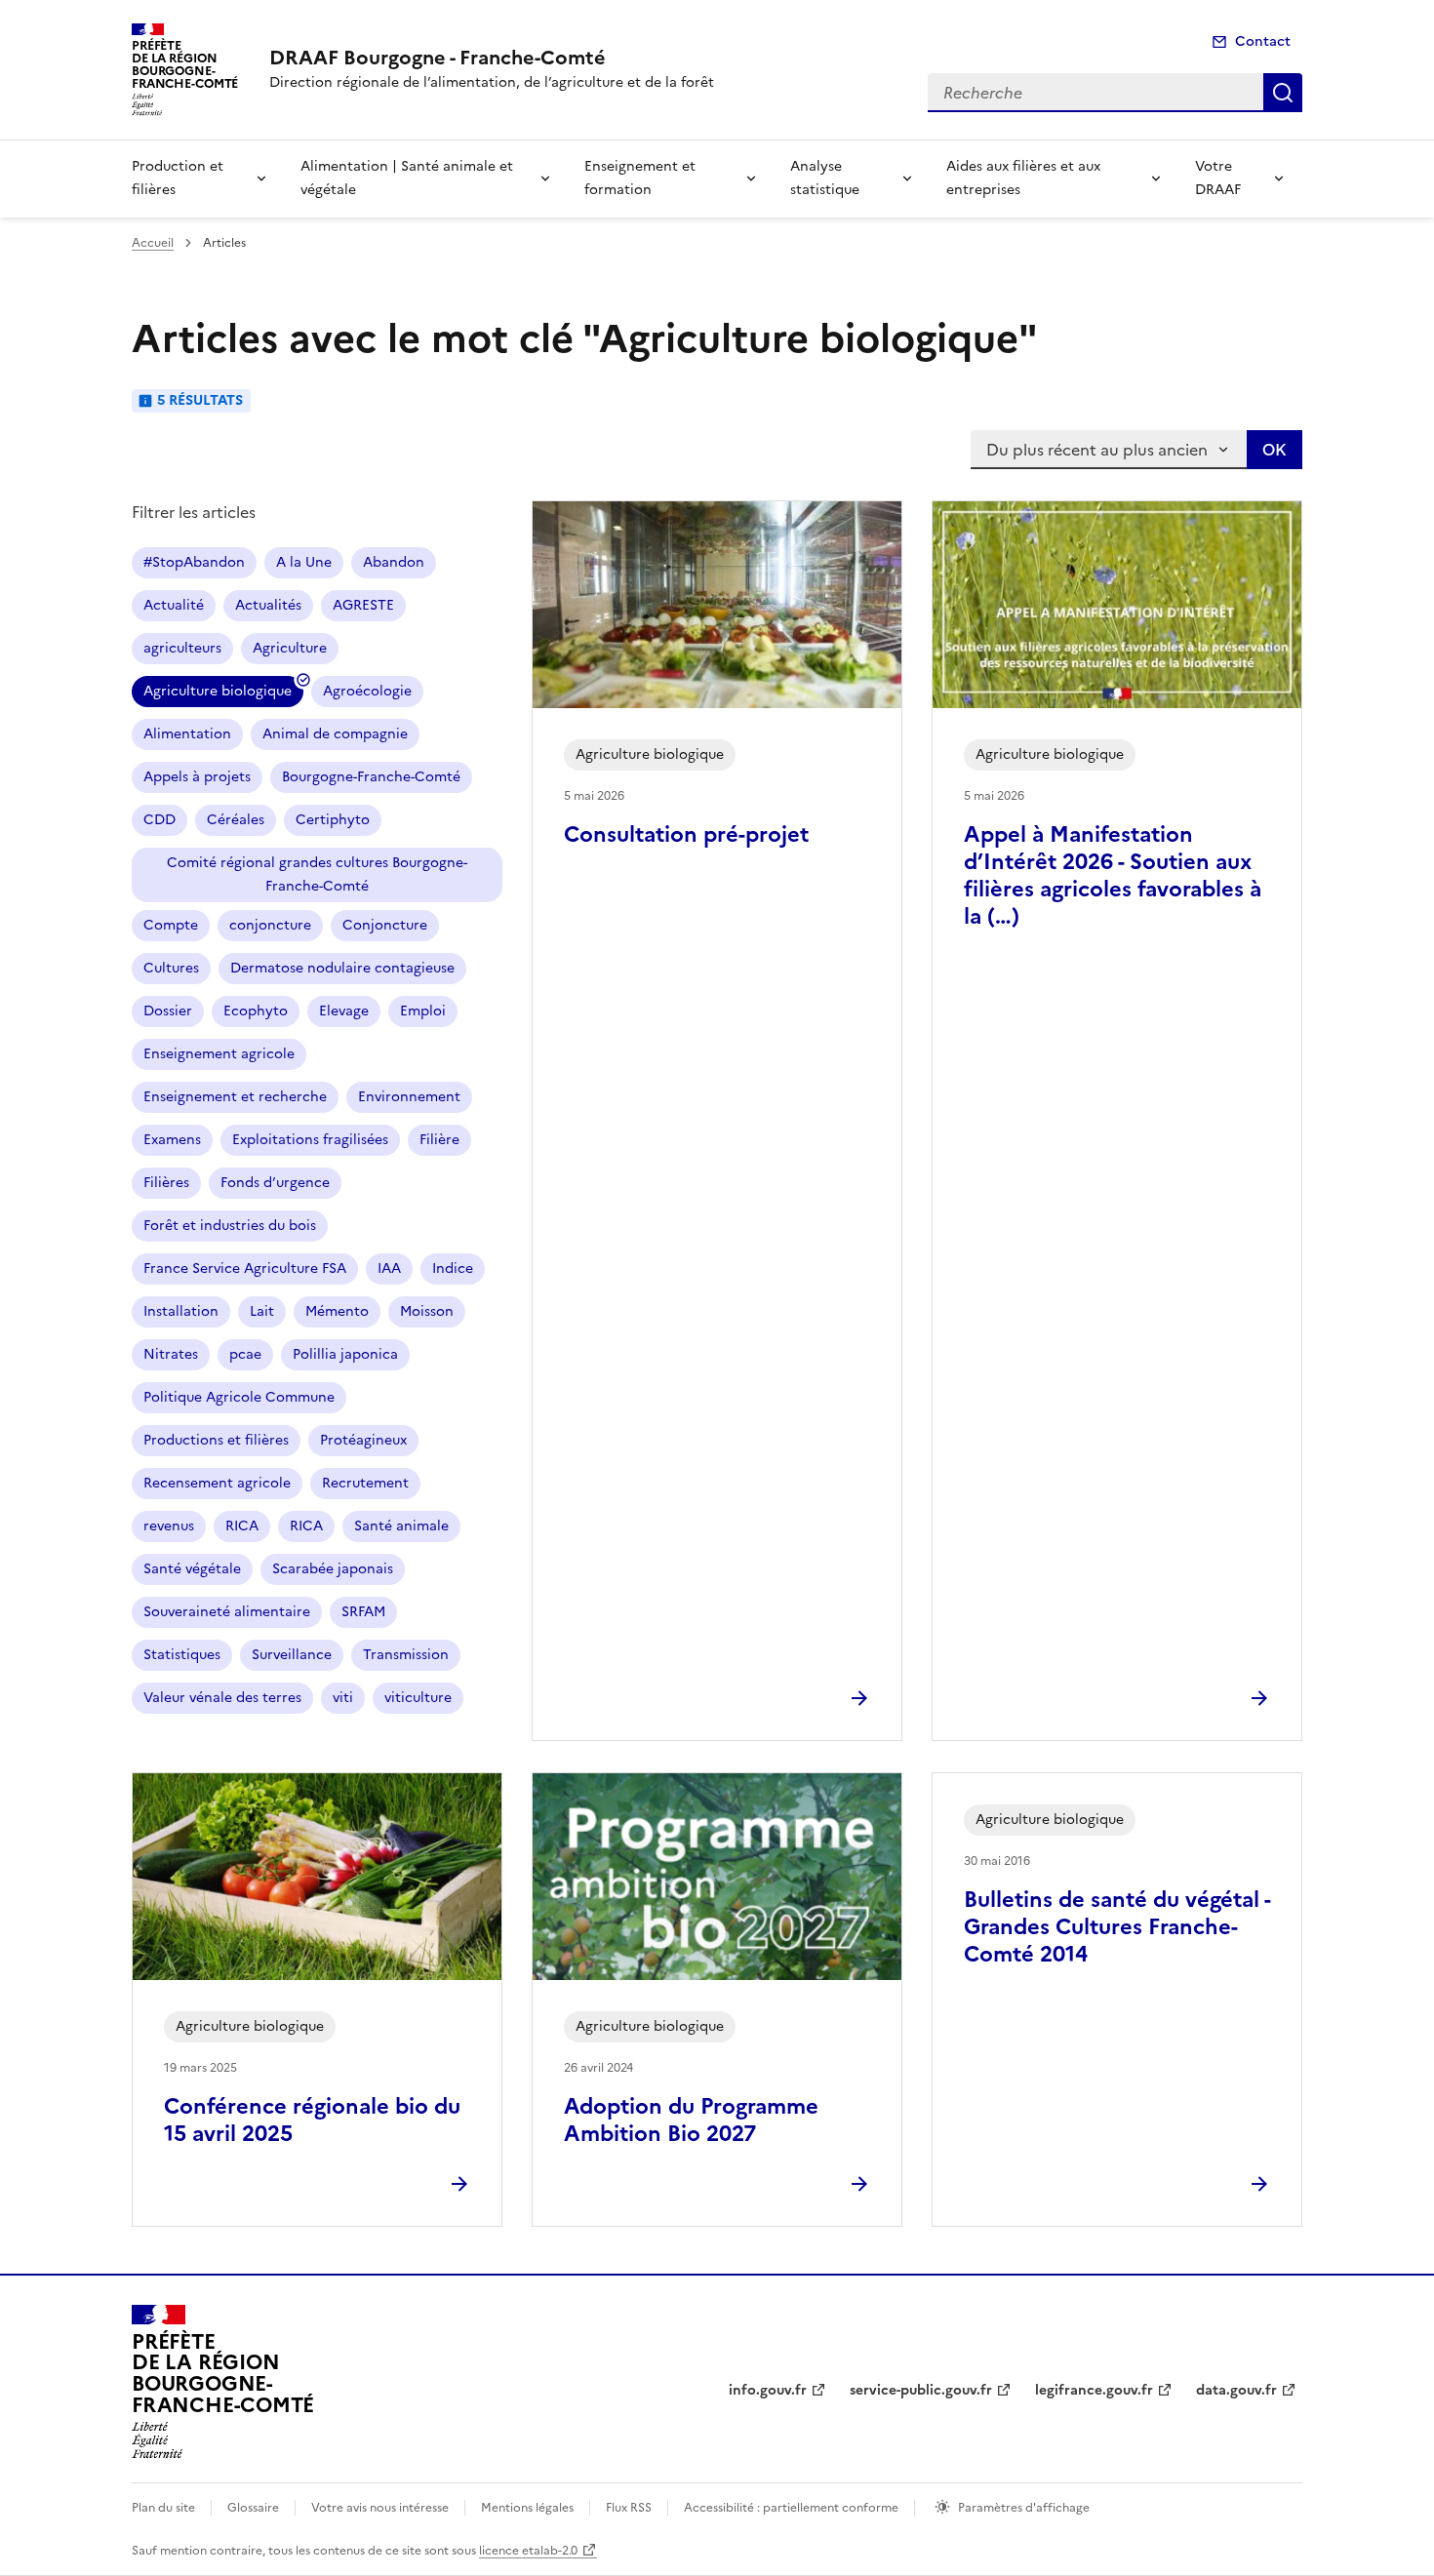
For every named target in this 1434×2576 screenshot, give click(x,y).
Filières (166, 1183)
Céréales (236, 820)
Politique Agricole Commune (239, 1397)
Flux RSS (629, 2508)
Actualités (268, 605)
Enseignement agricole (219, 1054)
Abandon (394, 562)
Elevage (344, 1011)
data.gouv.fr (1236, 2390)
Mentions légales (527, 2508)
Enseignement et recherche (235, 1097)
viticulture (418, 1698)
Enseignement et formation (640, 178)
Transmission (406, 1655)
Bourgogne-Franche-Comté (371, 777)
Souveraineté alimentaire (227, 1612)
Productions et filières (216, 1440)
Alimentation (187, 734)
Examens (172, 1140)
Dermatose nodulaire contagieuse (342, 968)
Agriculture (290, 648)
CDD (159, 820)
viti (343, 1698)
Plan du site (163, 2508)
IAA (389, 1268)
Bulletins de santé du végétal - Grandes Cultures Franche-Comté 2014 (1117, 1927)
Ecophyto (256, 1011)
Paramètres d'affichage (1024, 2508)
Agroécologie (367, 691)
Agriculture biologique (218, 691)
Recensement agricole (217, 1483)
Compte (171, 925)
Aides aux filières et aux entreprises (1023, 178)
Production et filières (178, 178)
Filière (439, 1140)
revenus (169, 1526)
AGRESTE (363, 605)
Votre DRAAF (1218, 178)
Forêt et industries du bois (230, 1226)
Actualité (174, 605)
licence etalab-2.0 (528, 2551)
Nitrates (171, 1354)
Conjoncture (385, 925)
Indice (453, 1268)
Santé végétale (192, 1569)
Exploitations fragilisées (310, 1140)
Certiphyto (333, 820)
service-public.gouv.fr (921, 2390)
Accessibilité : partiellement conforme (791, 2508)
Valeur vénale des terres (222, 1698)
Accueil (153, 243)
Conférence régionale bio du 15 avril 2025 (312, 2120)
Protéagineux (363, 1440)
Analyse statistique (825, 178)
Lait (262, 1311)
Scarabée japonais (333, 1569)
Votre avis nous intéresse (380, 2508)
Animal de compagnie (335, 734)
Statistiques (182, 1655)
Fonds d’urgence (275, 1183)
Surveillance (292, 1655)
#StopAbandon (194, 562)
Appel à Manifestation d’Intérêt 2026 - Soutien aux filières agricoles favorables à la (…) (1113, 875)
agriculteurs (182, 648)
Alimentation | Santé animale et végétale (407, 178)
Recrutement (365, 1483)
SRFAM (363, 1612)
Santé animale (401, 1526)
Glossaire (253, 2508)
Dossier (168, 1011)
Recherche (1283, 93)
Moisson (427, 1311)
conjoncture (270, 925)
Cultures (171, 968)
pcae (245, 1354)
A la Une (304, 562)
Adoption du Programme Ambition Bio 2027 (691, 2120)
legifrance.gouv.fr (1094, 2390)
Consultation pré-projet (686, 834)
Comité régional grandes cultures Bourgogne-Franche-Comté (317, 874)
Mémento (337, 1311)
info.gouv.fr (768, 2390)
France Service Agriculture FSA (245, 1268)
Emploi (423, 1011)
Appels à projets (197, 777)
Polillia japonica (345, 1354)
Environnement (409, 1097)
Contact (1263, 41)
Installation (181, 1311)
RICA (242, 1526)
